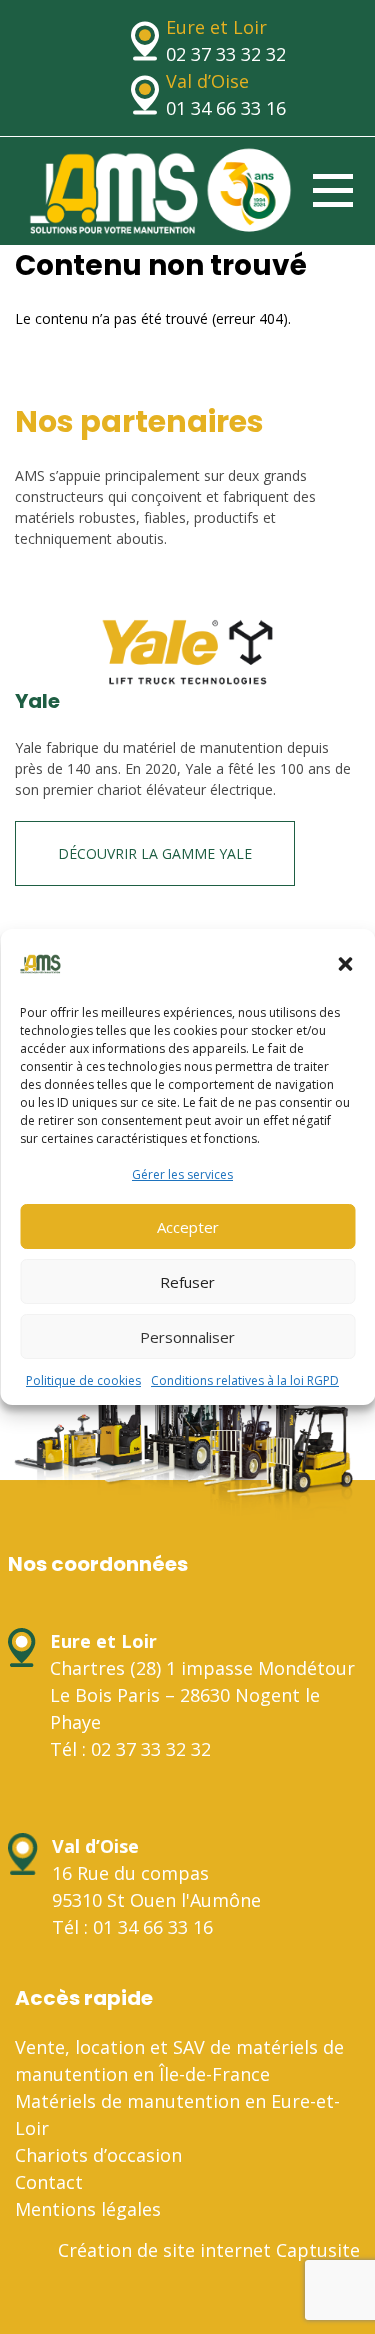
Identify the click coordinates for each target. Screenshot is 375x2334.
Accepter (188, 1227)
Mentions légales (88, 2209)
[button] (345, 964)
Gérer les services (182, 1174)
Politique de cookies (83, 1380)
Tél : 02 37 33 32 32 (130, 1749)
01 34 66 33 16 (226, 108)
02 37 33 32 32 (226, 54)
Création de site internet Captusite (209, 2250)
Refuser (187, 1282)
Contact (49, 2182)
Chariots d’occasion (98, 2155)
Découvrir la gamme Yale (155, 853)
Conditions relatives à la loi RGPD (245, 1380)
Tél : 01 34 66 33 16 (132, 1927)
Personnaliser (187, 1337)
